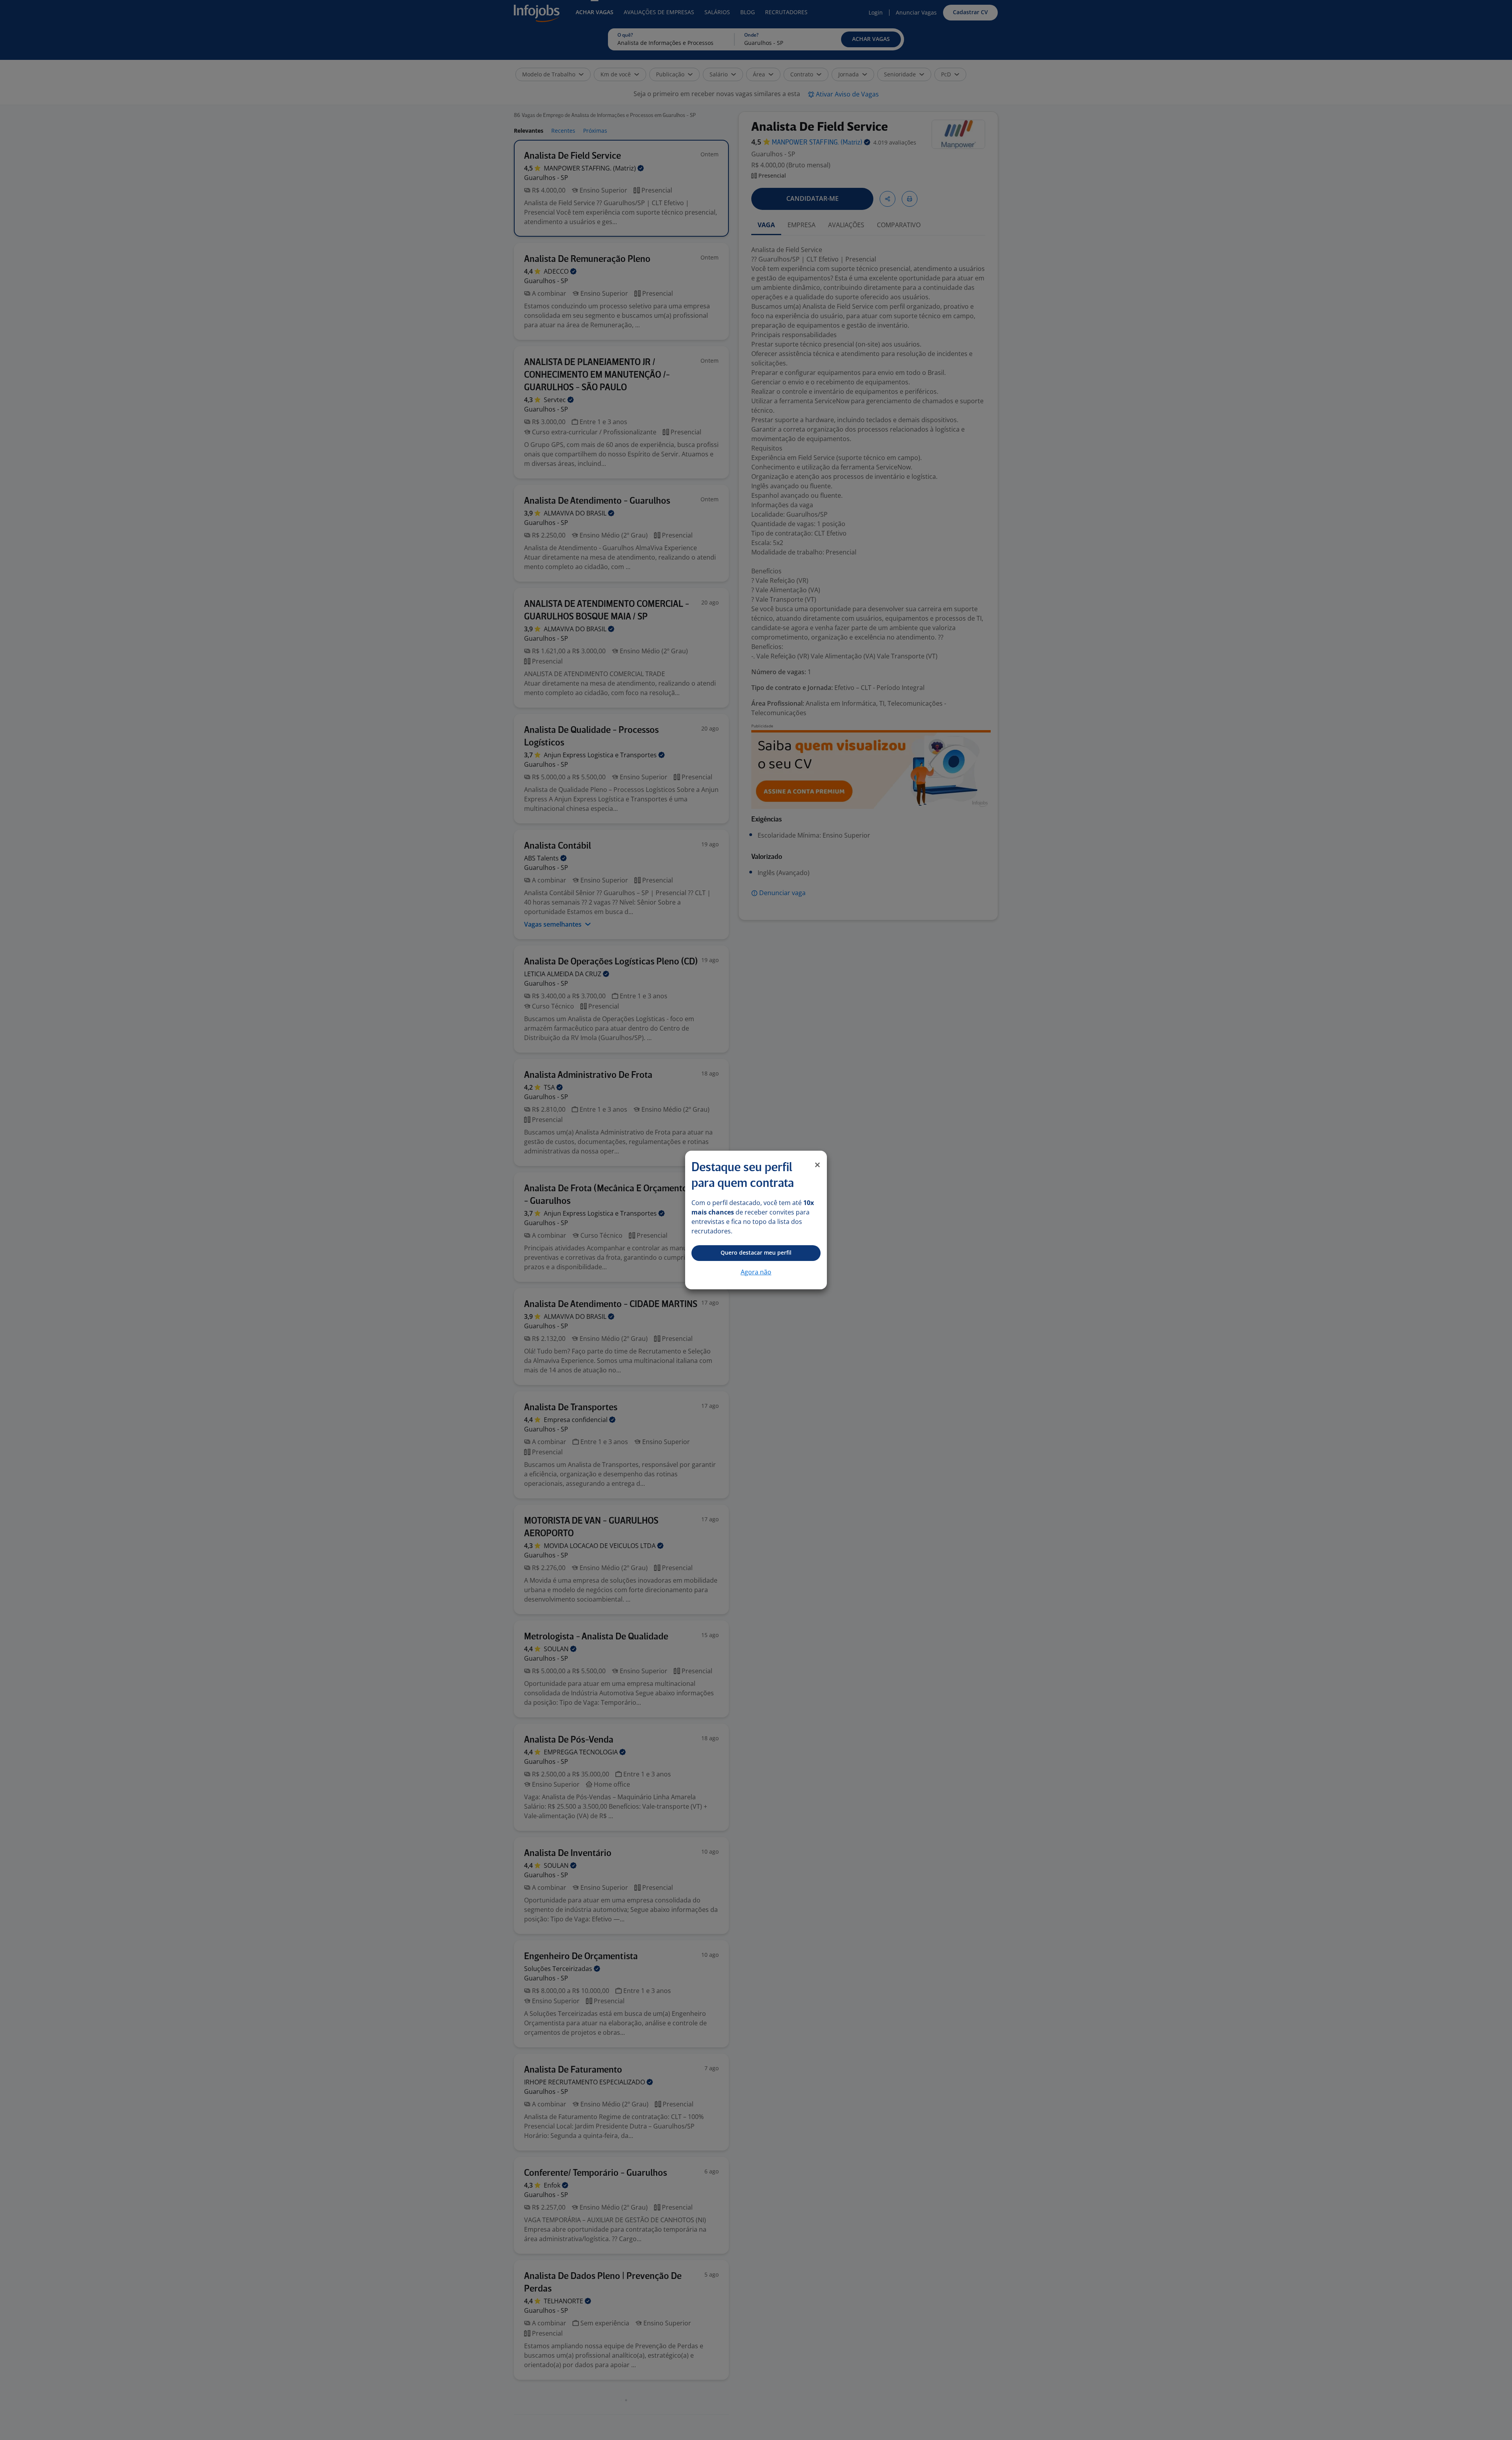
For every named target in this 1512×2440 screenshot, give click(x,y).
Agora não (756, 1272)
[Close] (817, 1165)
